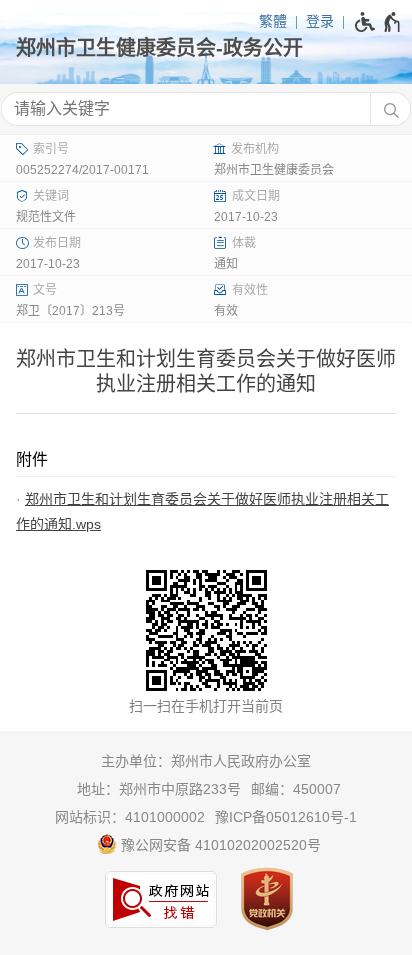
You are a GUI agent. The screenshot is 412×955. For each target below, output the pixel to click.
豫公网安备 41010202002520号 (219, 845)
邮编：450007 (296, 789)
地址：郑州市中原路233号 (159, 789)
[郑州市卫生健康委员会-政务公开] (206, 48)
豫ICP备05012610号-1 (286, 817)
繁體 (273, 21)
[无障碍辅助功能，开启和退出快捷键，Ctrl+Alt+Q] (378, 22)
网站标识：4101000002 (130, 817)
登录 (320, 21)
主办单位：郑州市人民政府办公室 (206, 761)
